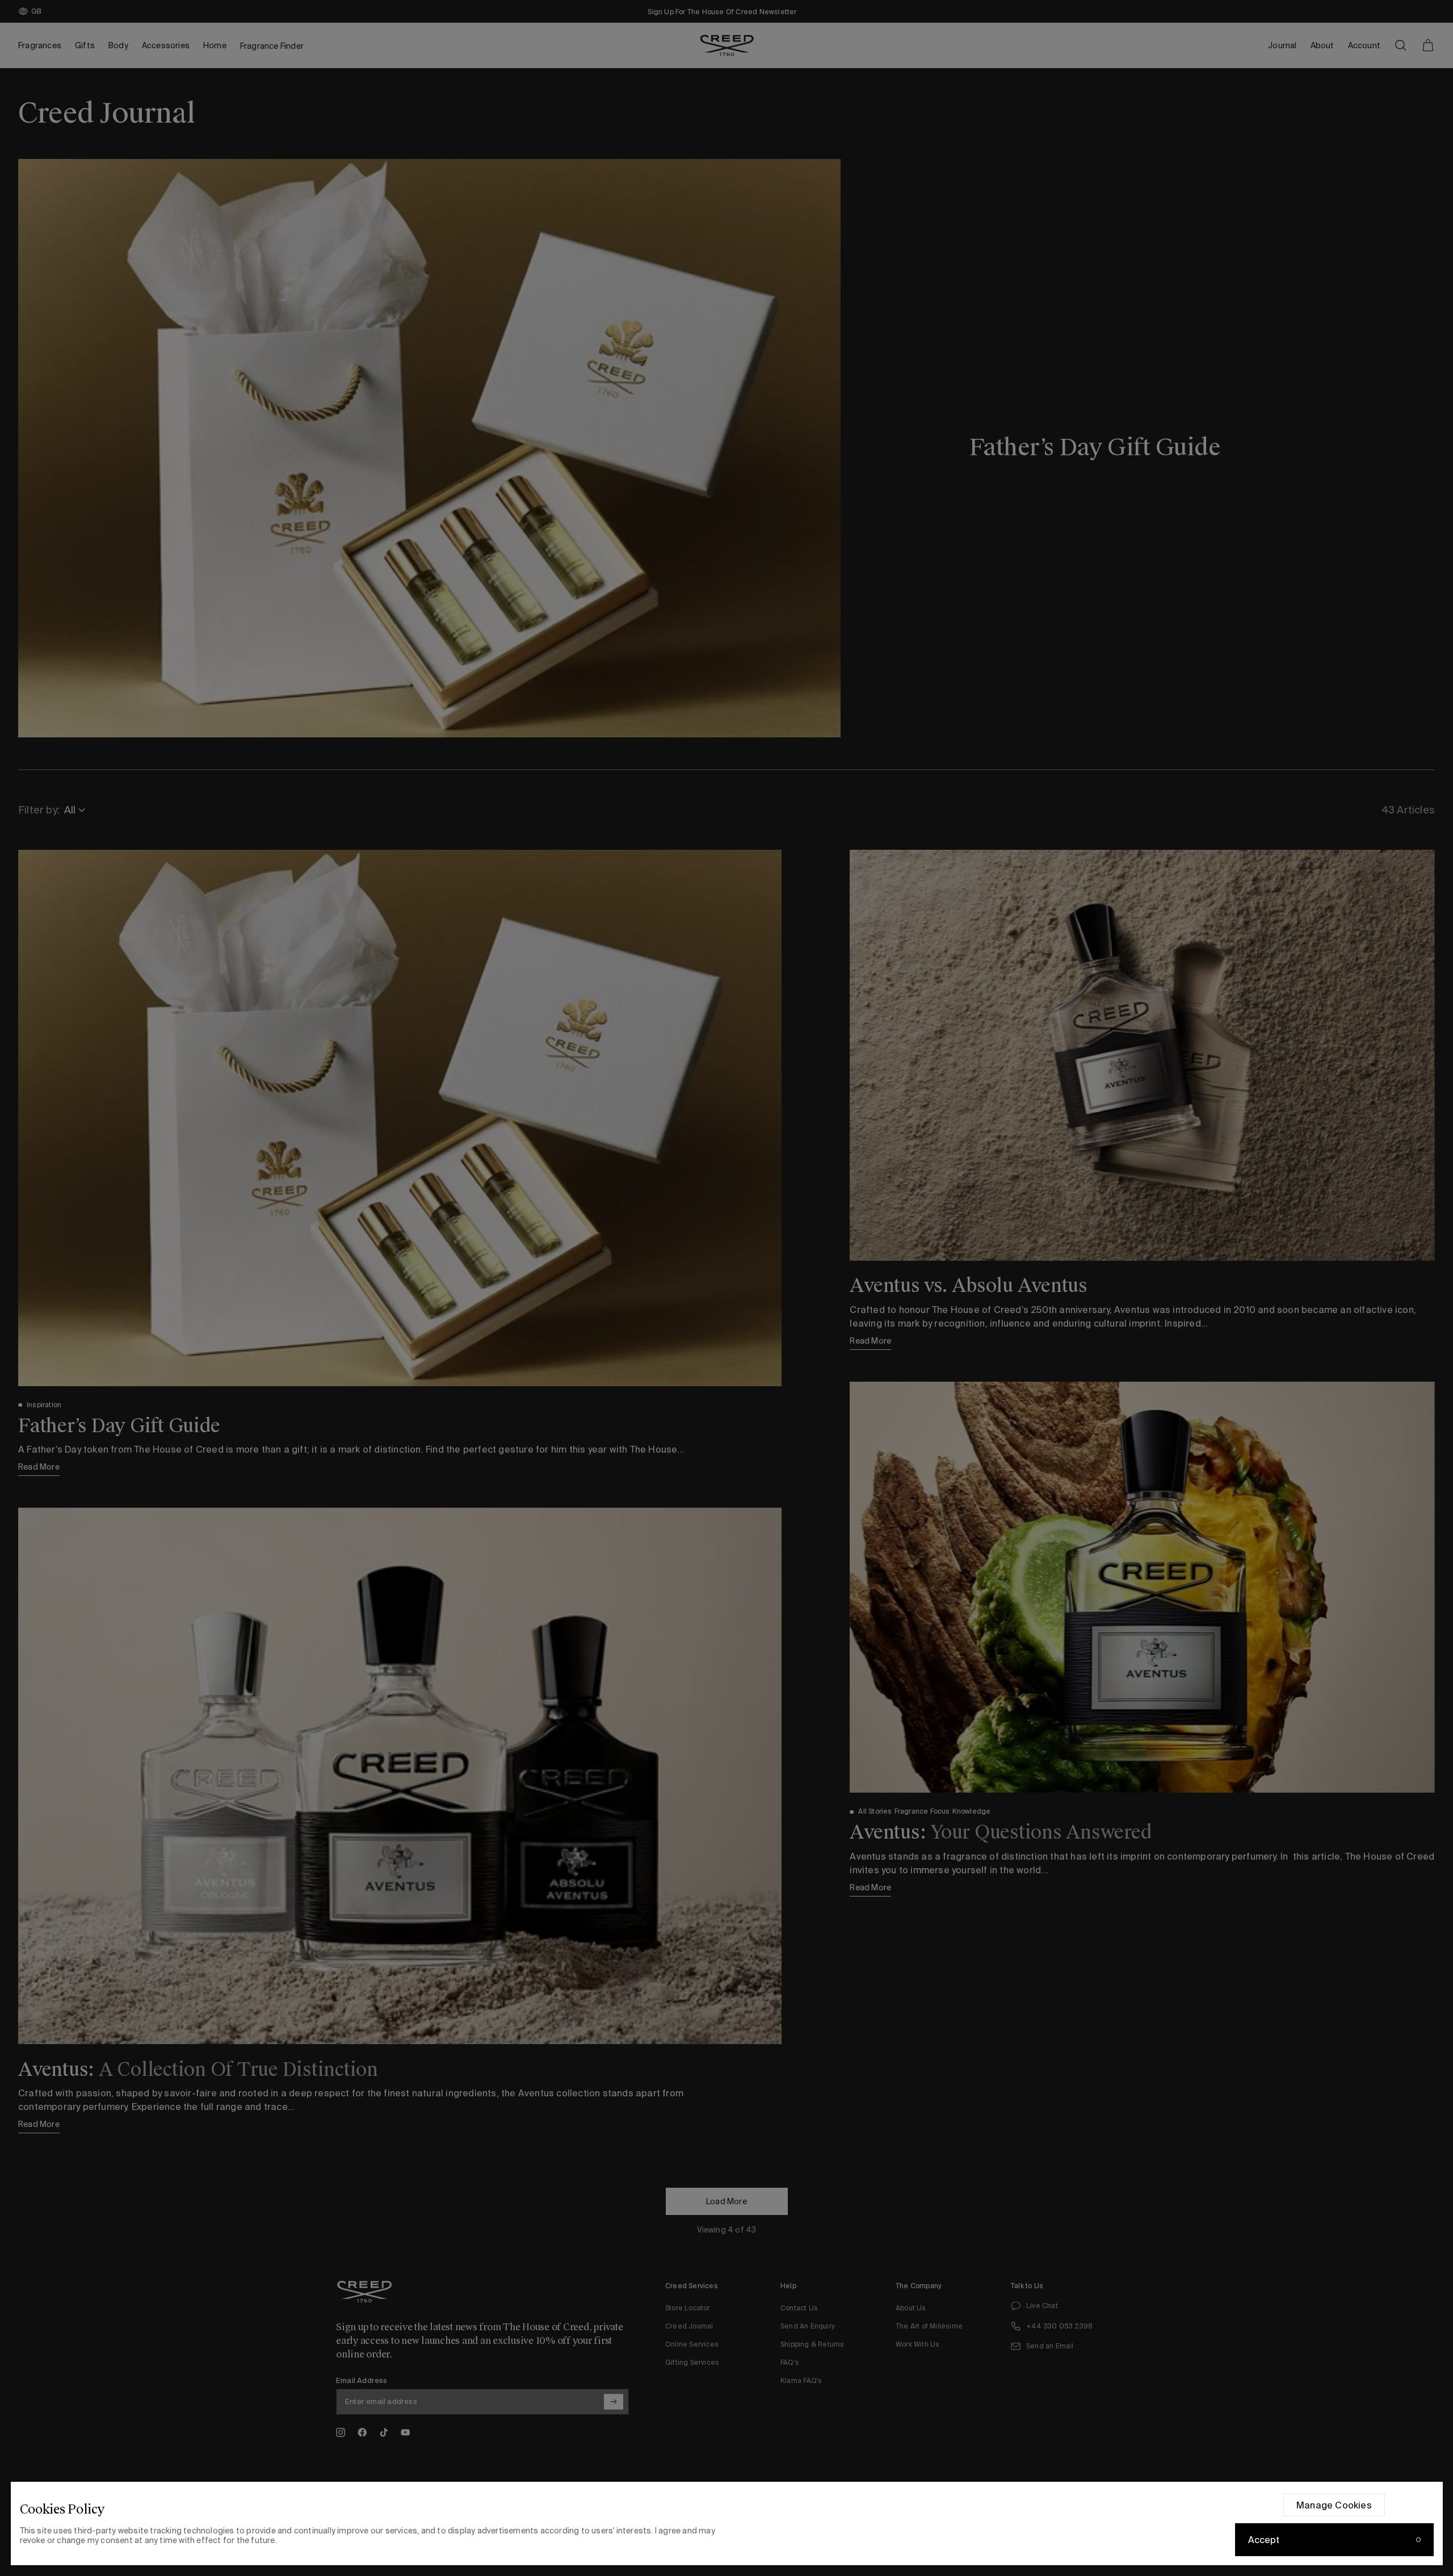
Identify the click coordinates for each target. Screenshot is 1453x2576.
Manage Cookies (1334, 2505)
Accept (1264, 2540)
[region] (727, 2523)
